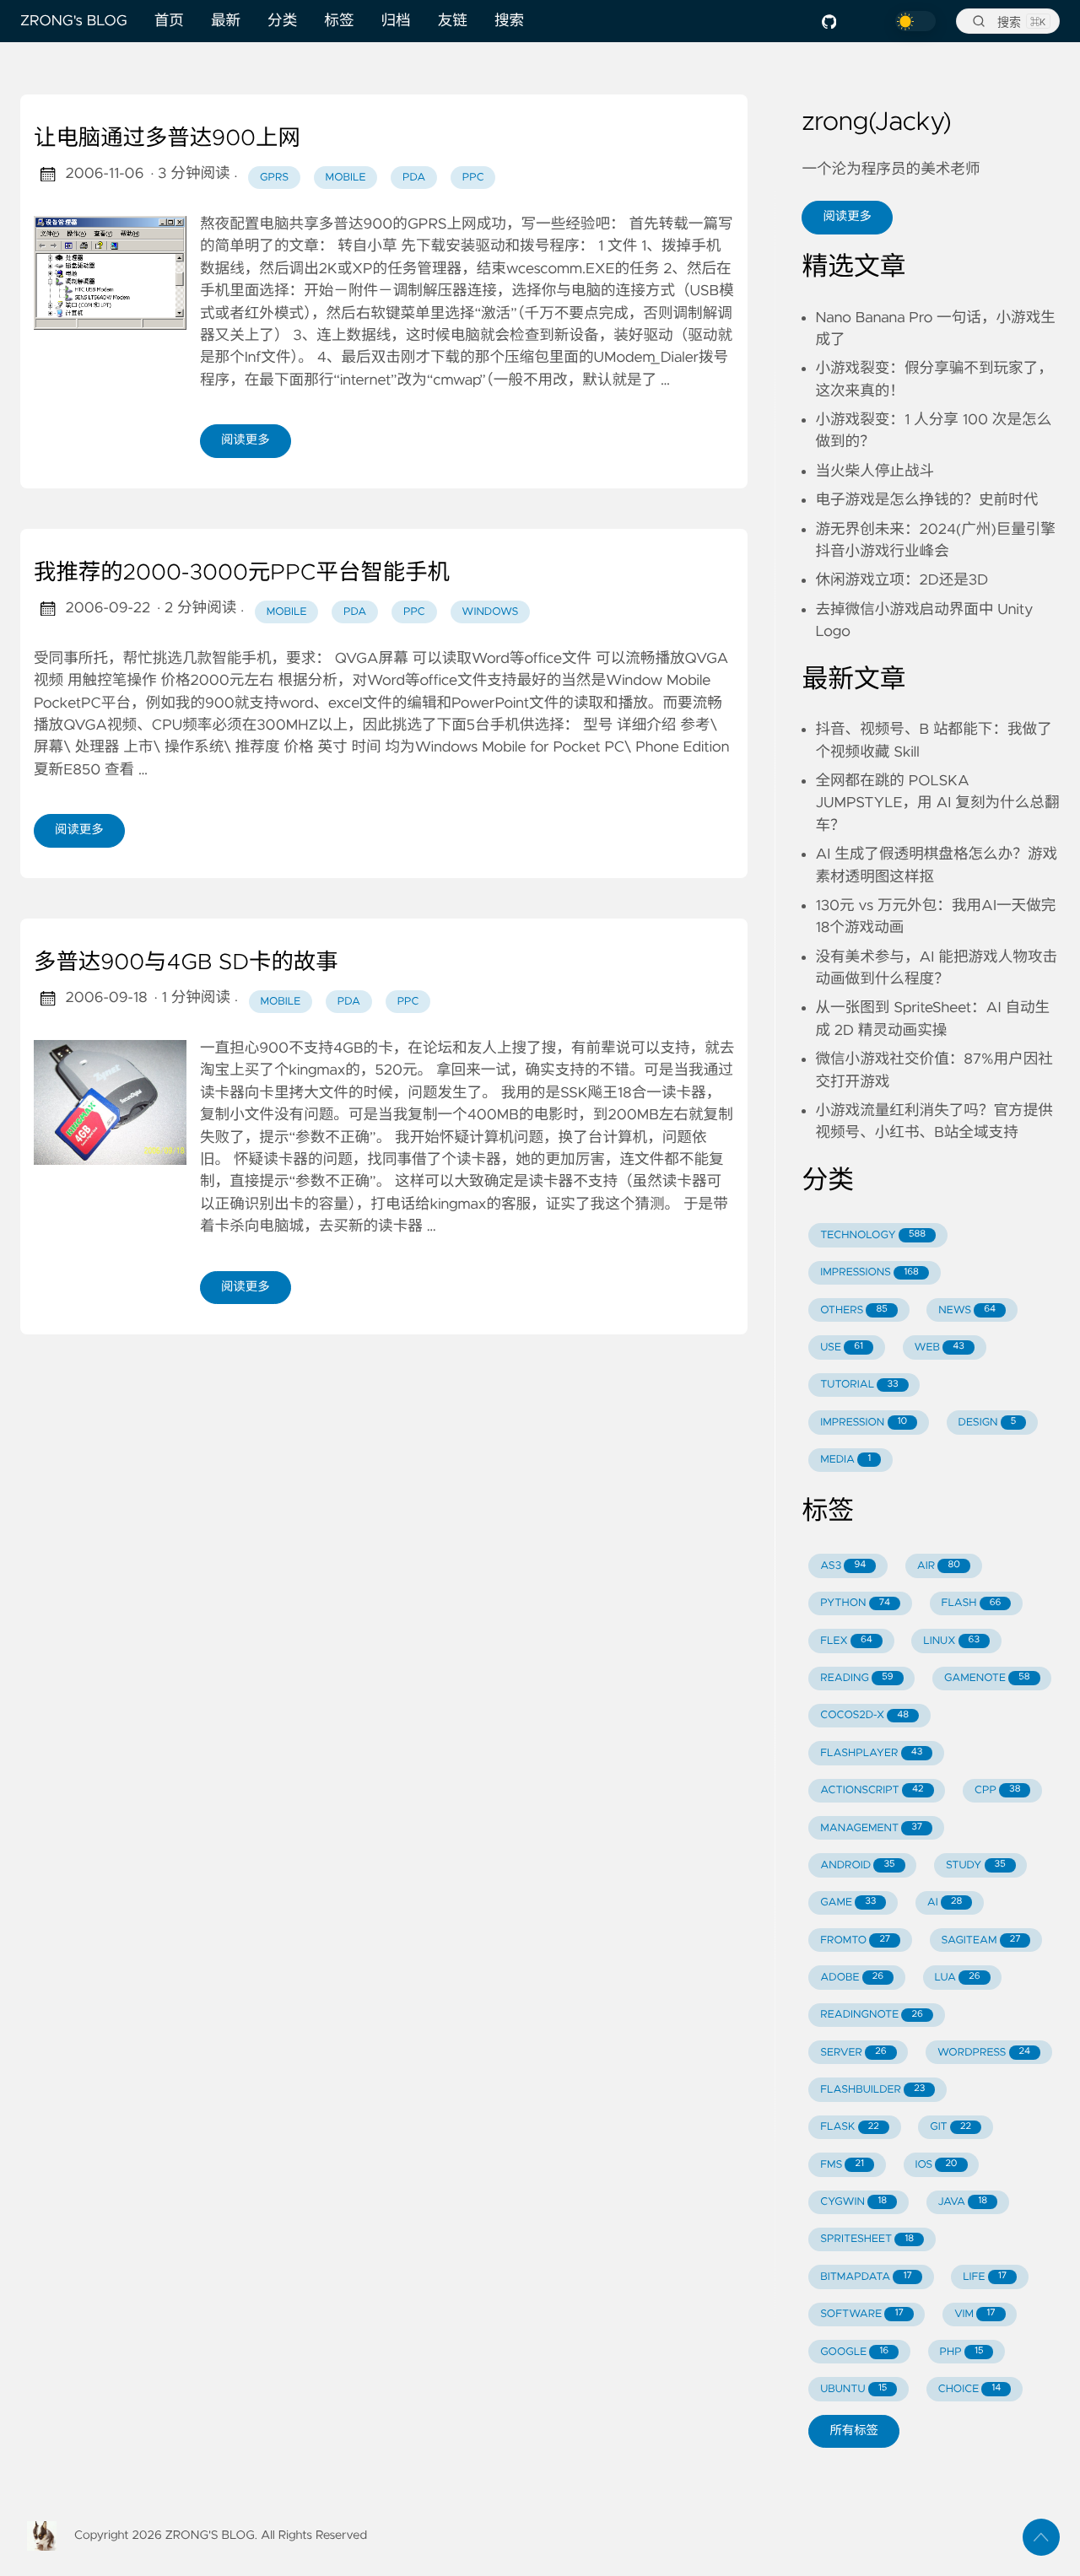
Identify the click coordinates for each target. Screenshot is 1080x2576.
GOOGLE (854, 2352)
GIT (950, 2127)
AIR (939, 1566)
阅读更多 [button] (847, 217)
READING (856, 1678)
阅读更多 (246, 440)
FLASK (850, 2127)
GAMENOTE (987, 1678)
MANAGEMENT (871, 1828)
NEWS (967, 1310)
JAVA (962, 2202)
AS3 (843, 1566)
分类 (282, 21)
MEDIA (845, 1460)
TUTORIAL (859, 1385)
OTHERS (854, 1310)
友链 (453, 21)
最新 (226, 21)
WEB (939, 1347)
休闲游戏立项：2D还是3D (902, 580)
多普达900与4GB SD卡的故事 (186, 963)
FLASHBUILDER (872, 2090)
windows (490, 612)
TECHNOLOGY (873, 1235)
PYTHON (855, 1603)
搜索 (509, 21)
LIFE (985, 2277)
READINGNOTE (872, 2015)
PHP (962, 2352)
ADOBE (852, 1978)
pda (414, 178)
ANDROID (857, 1865)
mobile (346, 178)
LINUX (951, 1641)
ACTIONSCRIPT (872, 1790)
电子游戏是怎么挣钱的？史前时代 (926, 500)
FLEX (846, 1641)
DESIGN (988, 1423)
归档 (396, 21)
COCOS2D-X (864, 1715)
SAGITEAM (981, 1940)
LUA (957, 1978)
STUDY (976, 1865)
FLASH (971, 1603)
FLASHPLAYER (871, 1753)
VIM (975, 2314)
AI (945, 1902)
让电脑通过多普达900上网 (167, 139)
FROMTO (855, 1940)
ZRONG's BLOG (74, 21)
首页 (169, 21)
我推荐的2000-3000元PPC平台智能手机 (242, 574)
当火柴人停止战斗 (875, 472)
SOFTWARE (862, 2314)
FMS (842, 2165)
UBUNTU (853, 2389)
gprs (274, 178)
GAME (848, 1902)
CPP (998, 1790)
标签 (339, 21)
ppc (473, 178)
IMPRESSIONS (869, 1272)
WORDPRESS (984, 2053)
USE (842, 1347)
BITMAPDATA (866, 2277)
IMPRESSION (864, 1423)
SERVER (853, 2053)
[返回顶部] (1041, 2537)
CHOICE (970, 2389)
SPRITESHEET (867, 2239)
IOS (936, 2165)
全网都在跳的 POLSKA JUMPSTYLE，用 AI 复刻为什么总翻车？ (937, 803)
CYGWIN (853, 2202)
